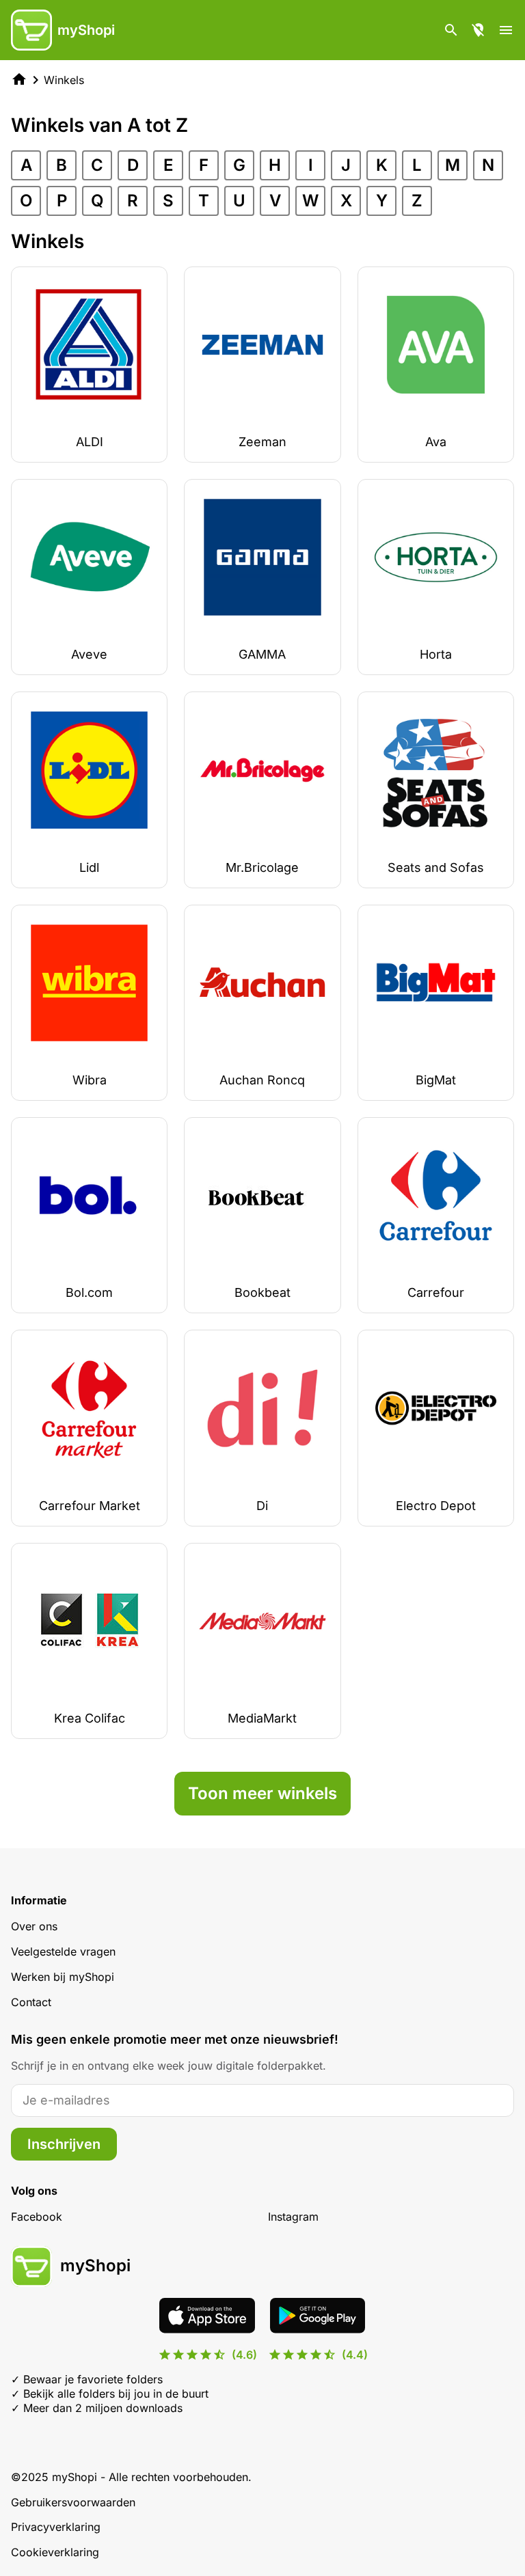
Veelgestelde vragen (63, 1951)
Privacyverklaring (56, 2527)
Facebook (37, 2217)
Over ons (34, 1926)
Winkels (64, 80)
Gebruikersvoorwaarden (73, 2502)
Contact (31, 2002)
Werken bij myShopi (63, 1977)
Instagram (293, 2217)
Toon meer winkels (262, 1793)
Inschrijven (64, 2144)
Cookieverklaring (55, 2552)
